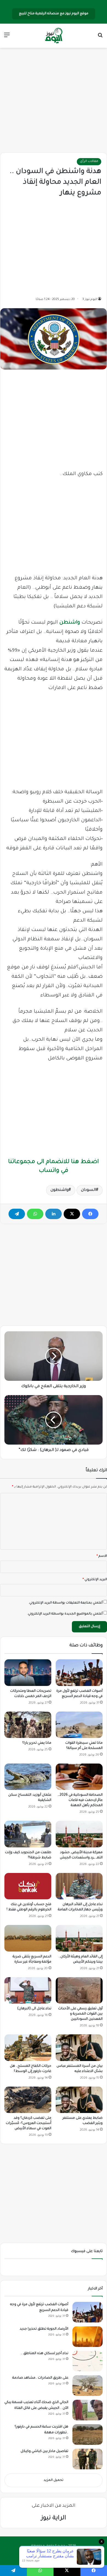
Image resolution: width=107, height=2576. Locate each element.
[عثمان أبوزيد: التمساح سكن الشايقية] (28, 1777)
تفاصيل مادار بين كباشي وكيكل (44, 2451)
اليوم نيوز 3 (90, 299)
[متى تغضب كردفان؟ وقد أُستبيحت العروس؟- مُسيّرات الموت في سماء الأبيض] (28, 2100)
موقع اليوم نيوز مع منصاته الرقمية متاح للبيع (54, 14)
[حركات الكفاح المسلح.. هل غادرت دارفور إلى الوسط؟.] (28, 2048)
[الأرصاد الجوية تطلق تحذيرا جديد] (88, 2337)
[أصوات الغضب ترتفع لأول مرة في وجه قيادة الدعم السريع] (79, 1673)
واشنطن (70, 623)
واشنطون (60, 1190)
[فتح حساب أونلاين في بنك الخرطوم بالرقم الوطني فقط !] (28, 1886)
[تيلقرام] (17, 1214)
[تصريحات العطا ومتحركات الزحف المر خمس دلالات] (28, 1673)
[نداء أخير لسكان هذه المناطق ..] (88, 2361)
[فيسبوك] (90, 1214)
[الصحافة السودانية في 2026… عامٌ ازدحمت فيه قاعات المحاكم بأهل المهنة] (79, 1777)
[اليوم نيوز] (54, 36)
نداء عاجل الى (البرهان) (34, 2009)
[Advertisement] (54, 100)
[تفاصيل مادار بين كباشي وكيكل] (88, 2459)
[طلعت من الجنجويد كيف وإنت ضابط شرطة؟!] (28, 1834)
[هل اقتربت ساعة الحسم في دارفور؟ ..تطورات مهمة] (88, 2435)
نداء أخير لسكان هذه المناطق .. (45, 2354)
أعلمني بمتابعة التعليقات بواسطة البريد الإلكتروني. (66, 1603)
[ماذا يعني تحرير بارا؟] (28, 1725)
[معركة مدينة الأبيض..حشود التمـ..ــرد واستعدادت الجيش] (79, 1834)
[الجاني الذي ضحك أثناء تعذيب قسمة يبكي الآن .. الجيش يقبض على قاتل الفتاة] (88, 2410)
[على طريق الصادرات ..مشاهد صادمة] (88, 2386)
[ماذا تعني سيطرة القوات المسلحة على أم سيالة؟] (79, 1725)
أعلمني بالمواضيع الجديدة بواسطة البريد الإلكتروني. (65, 1614)
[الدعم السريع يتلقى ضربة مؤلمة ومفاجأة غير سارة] (28, 1938)
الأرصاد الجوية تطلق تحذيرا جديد (44, 2329)
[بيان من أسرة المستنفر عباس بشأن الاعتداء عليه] (79, 2048)
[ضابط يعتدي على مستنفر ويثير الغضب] (79, 2100)
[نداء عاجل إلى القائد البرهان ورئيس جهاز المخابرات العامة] (79, 1886)
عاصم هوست (48, 2555)
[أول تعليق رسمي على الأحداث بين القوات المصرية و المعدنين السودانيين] (79, 1990)
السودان (88, 1190)
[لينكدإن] (54, 1214)
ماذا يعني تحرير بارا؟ (37, 1743)
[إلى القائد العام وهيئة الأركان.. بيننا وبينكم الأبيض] (79, 1938)
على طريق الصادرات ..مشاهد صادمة (40, 2378)
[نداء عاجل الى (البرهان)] (28, 1990)
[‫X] (72, 1214)
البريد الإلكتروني (95, 1580)
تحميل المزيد (54, 2480)
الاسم (102, 1556)
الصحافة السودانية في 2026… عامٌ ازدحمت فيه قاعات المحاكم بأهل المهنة (80, 1800)
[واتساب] (35, 1214)
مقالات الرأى (89, 162)
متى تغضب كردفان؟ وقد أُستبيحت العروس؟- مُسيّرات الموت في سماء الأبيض (29, 2123)
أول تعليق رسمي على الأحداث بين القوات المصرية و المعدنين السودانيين (80, 2014)
